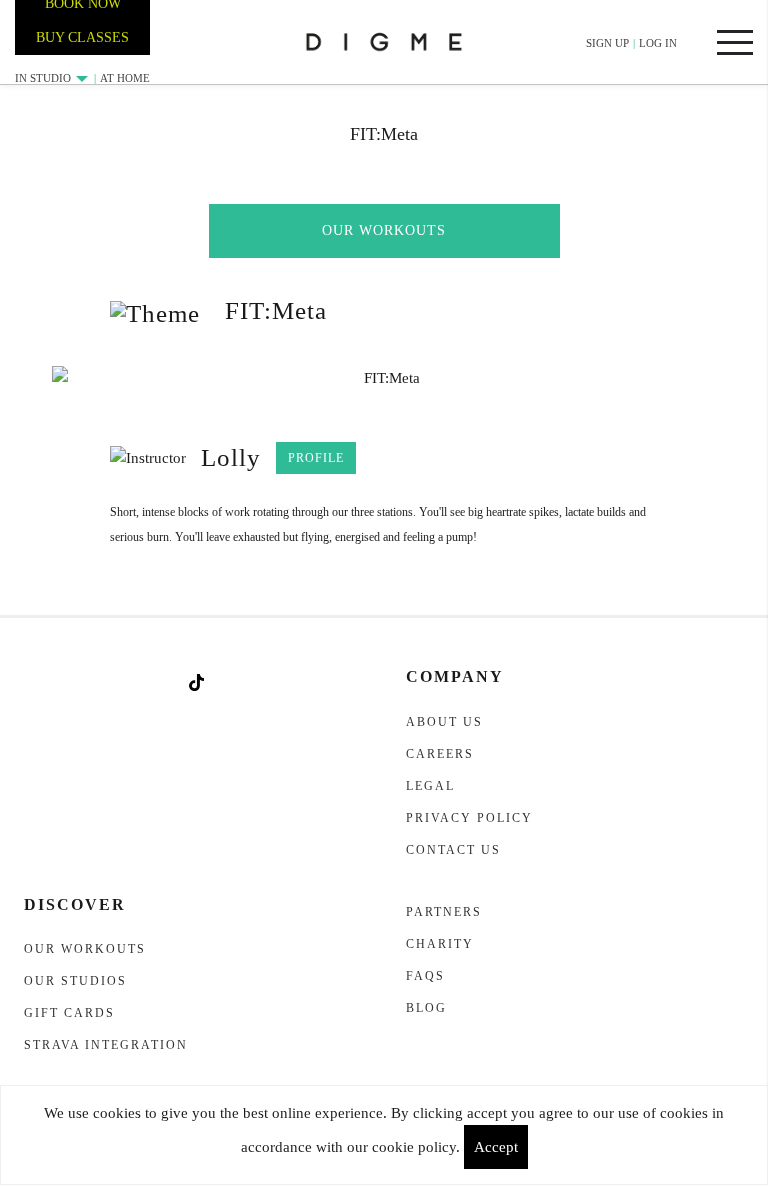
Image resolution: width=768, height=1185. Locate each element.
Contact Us (453, 850)
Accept (496, 1147)
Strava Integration (106, 1045)
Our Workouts (384, 230)
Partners (444, 912)
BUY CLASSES (82, 37)
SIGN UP (607, 43)
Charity (440, 944)
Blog (426, 1008)
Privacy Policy (469, 818)
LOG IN (658, 43)
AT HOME (125, 78)
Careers (440, 754)
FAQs (425, 976)
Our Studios (75, 981)
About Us (444, 722)
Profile (316, 458)
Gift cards (69, 1013)
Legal (430, 786)
